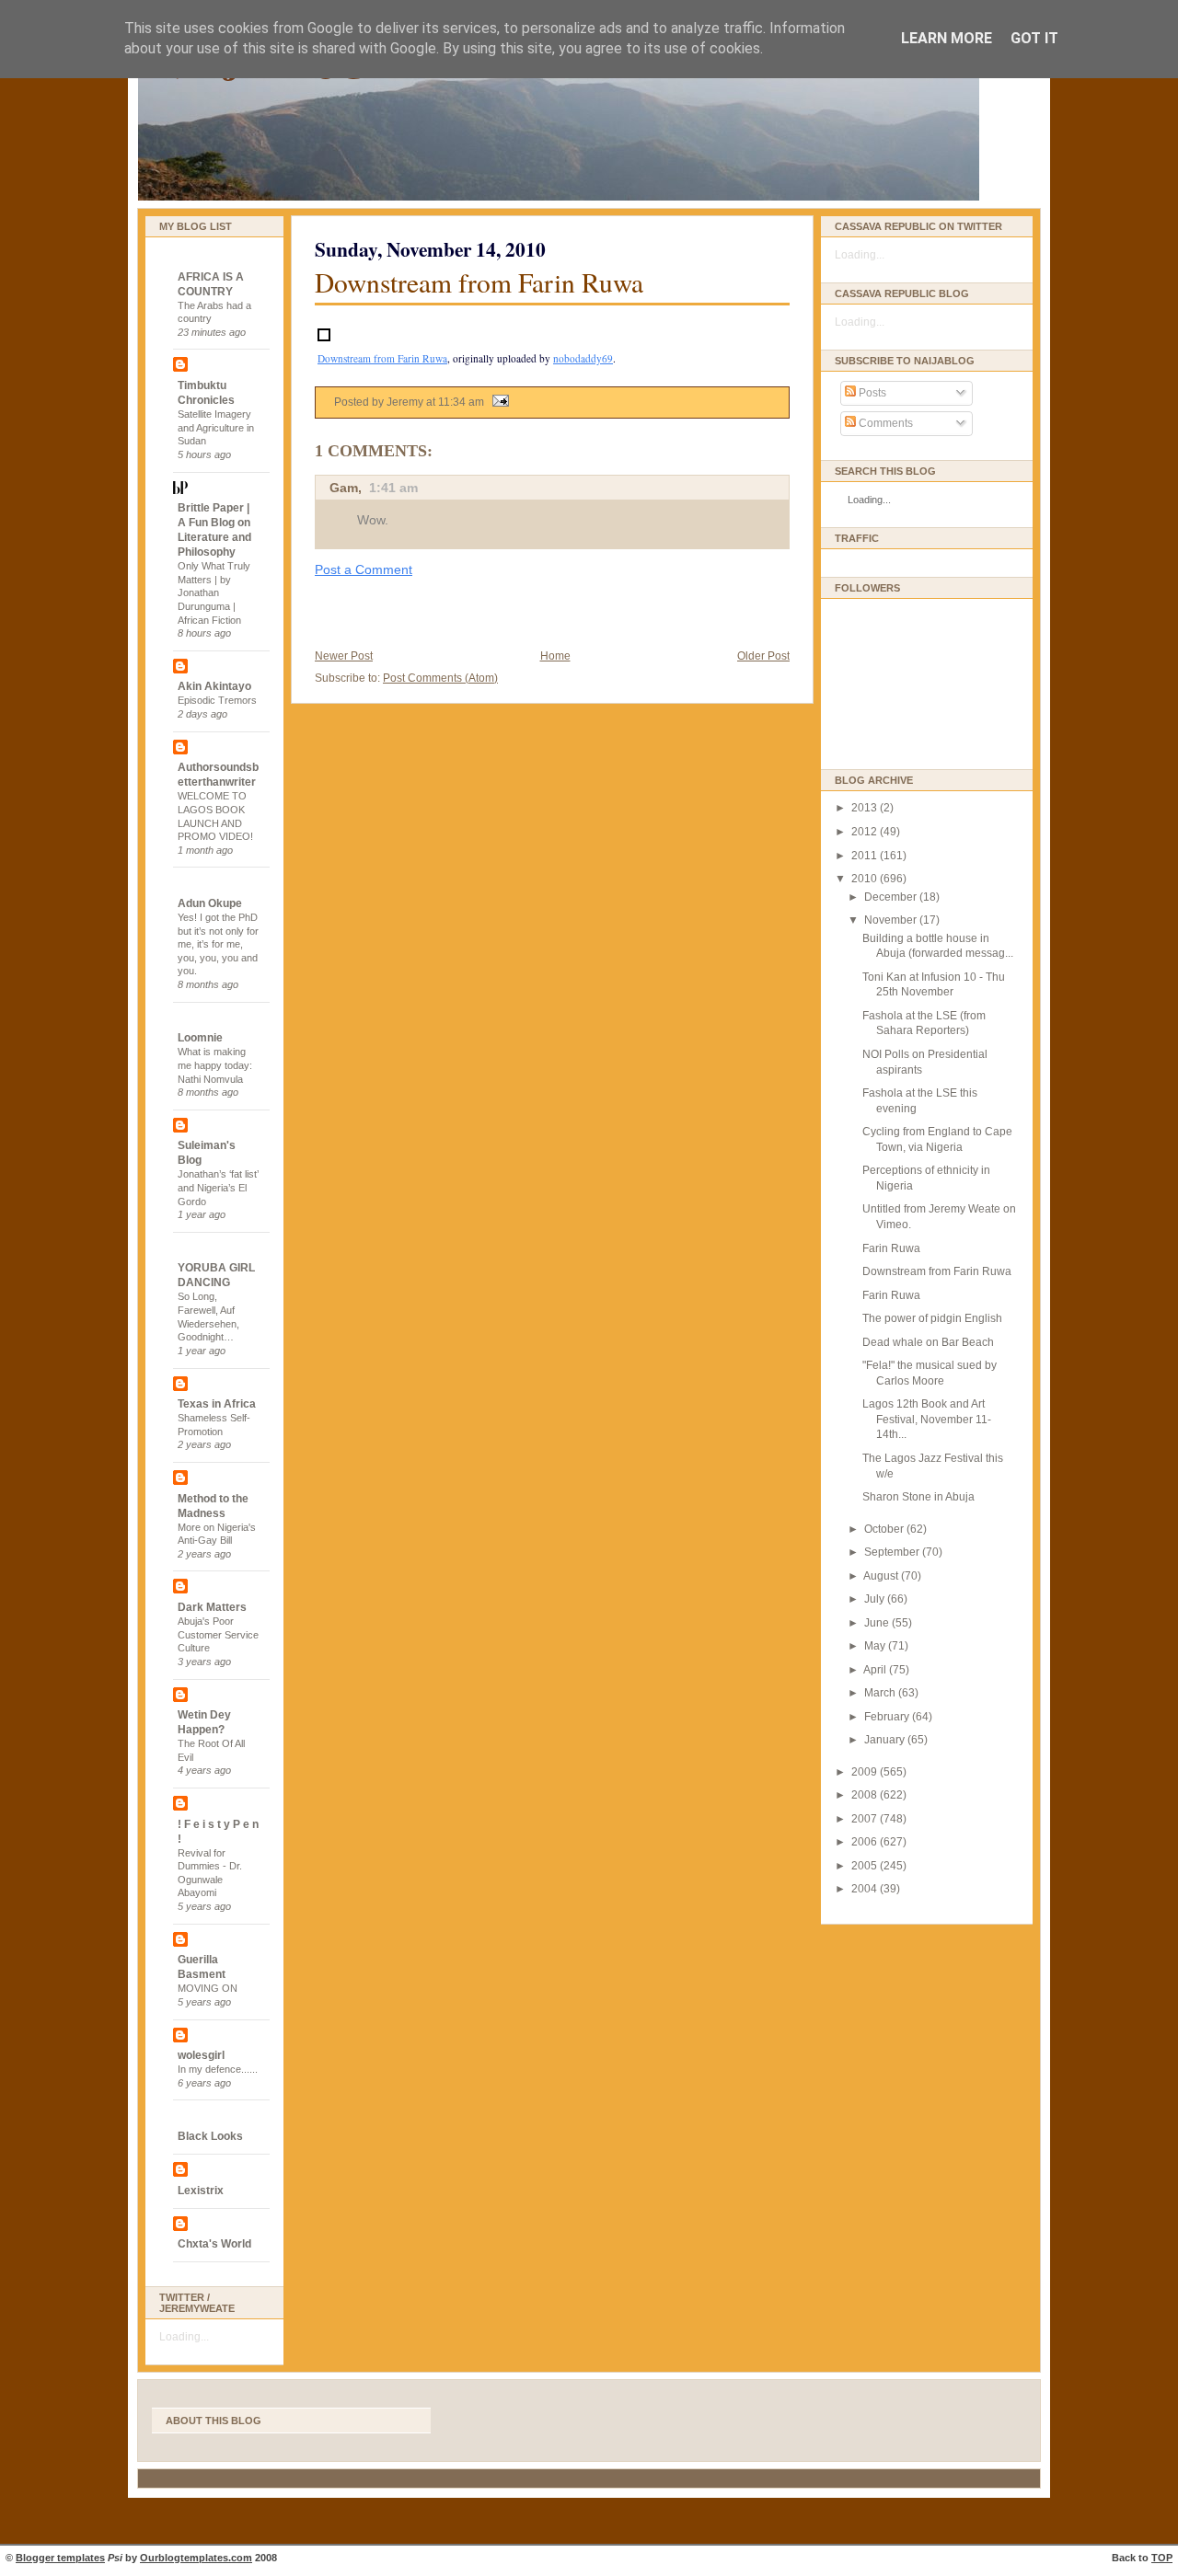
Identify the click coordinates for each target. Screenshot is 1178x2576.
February (888, 1717)
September (893, 1552)
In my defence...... (218, 2069)
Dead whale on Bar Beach (928, 1342)
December (892, 897)
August (882, 1576)
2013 (866, 808)
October (885, 1529)
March (881, 1693)
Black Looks (210, 2136)
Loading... (184, 2337)
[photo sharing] (324, 336)
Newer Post (344, 656)
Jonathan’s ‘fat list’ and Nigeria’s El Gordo (218, 1187)
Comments (884, 423)
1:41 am (393, 488)
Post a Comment (364, 569)
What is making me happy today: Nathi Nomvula (215, 1065)
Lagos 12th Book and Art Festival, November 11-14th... (927, 1419)
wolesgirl (201, 2055)
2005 (866, 1866)
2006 (866, 1842)
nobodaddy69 (583, 358)
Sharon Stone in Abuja (918, 1497)
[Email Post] (498, 402)
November (892, 920)
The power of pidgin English (932, 1318)
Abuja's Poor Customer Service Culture (218, 1634)
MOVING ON (208, 1988)
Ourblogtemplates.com (196, 2558)
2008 (866, 1795)
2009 (866, 1772)
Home (555, 656)
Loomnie (200, 1038)
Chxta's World (214, 2244)
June (878, 1623)
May (876, 1646)
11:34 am (461, 402)
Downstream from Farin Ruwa (479, 282)
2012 (866, 832)
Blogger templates (60, 2558)
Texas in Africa (217, 1404)
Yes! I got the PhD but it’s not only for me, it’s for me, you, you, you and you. (218, 944)
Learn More (947, 38)
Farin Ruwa (891, 1248)
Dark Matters (212, 1607)
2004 (866, 1889)
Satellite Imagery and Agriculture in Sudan (216, 427)
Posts (871, 393)
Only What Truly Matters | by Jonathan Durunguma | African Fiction (214, 593)
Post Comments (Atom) (440, 678)
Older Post (763, 656)
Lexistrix (201, 2191)
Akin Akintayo (214, 686)
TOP (1162, 2558)
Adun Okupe (210, 903)
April (876, 1670)
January (886, 1740)
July (876, 1599)
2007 (866, 1819)
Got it (1034, 38)
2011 (866, 856)
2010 (866, 879)
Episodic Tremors (217, 700)
